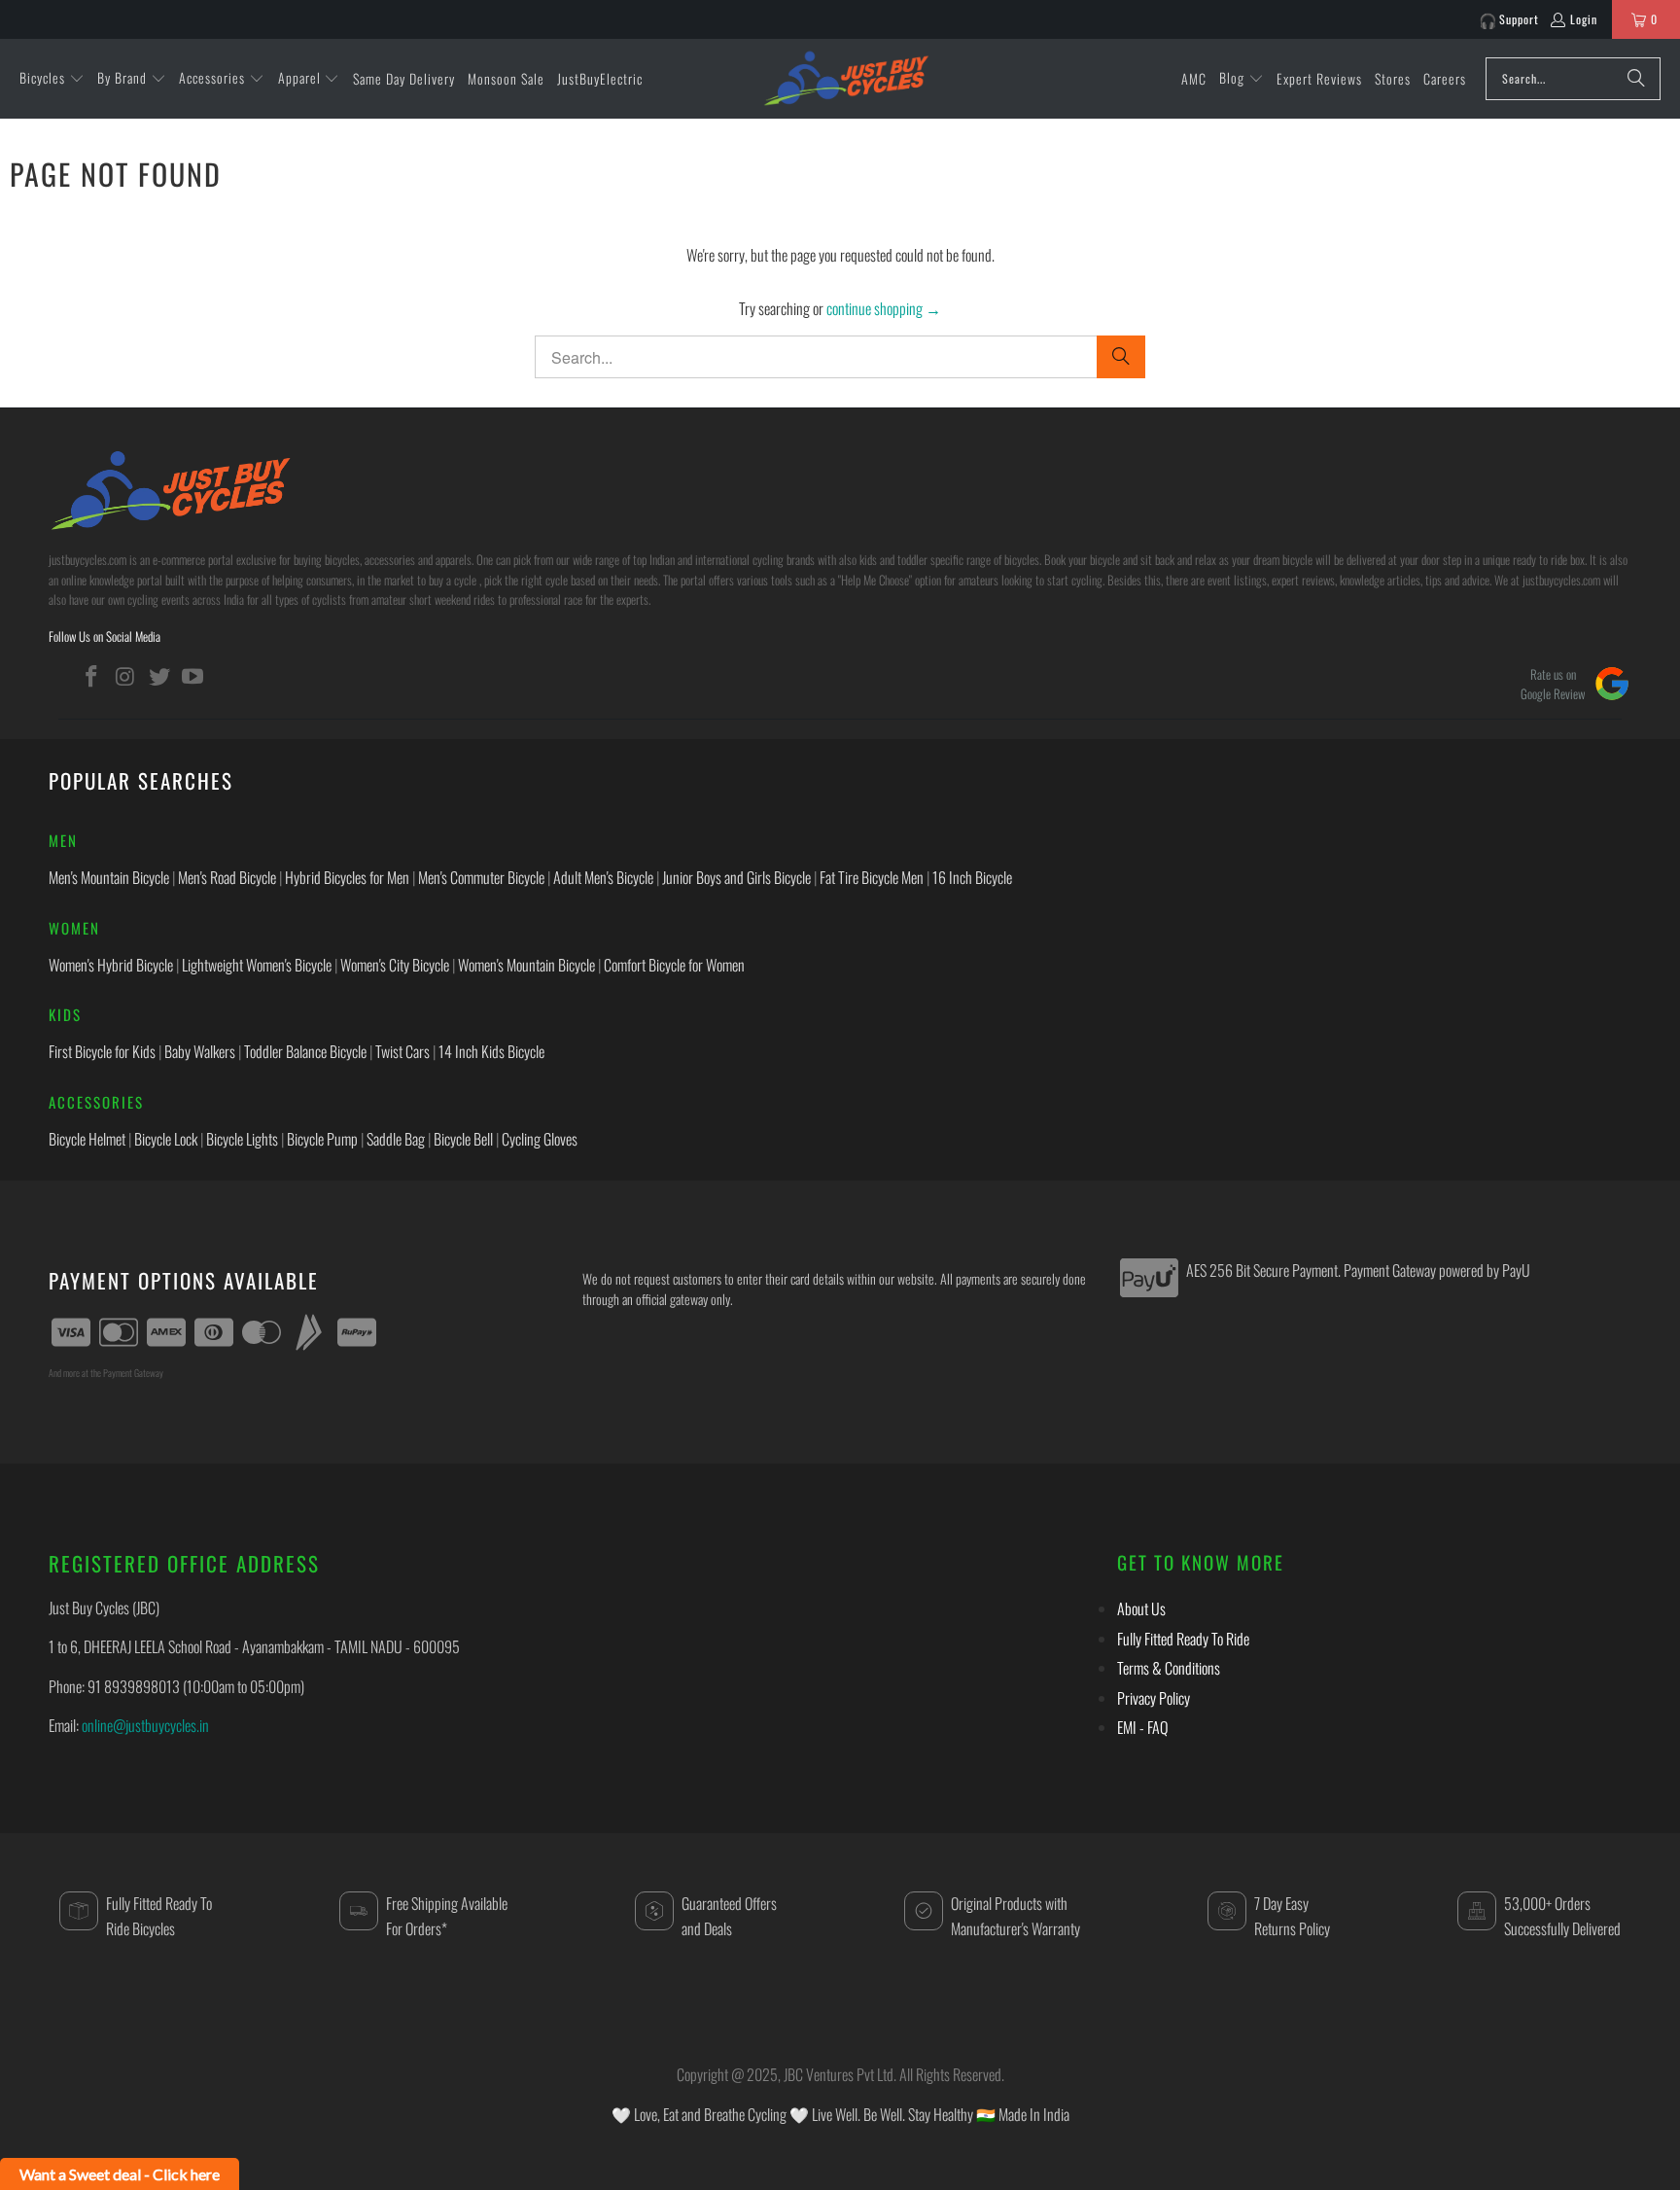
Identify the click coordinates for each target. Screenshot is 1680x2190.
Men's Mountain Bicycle (109, 877)
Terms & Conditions (1169, 1668)
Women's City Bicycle (395, 965)
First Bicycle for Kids (102, 1051)
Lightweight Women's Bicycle (257, 965)
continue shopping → (884, 308)
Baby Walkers (200, 1051)
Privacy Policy (1154, 1698)
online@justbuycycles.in (145, 1725)
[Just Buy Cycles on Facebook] (92, 676)
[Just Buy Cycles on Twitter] (159, 676)
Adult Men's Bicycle (603, 877)
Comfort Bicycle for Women (674, 965)
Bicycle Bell (463, 1139)
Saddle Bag (396, 1139)
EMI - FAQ (1142, 1727)
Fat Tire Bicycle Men (872, 877)
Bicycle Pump (322, 1139)
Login (1584, 19)
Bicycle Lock (166, 1139)
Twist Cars (402, 1051)
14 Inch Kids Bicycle (491, 1051)
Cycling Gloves (540, 1139)
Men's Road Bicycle (227, 877)
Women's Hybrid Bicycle (111, 965)
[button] (52, 79)
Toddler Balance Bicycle (305, 1051)
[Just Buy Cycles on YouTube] (193, 676)
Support (1519, 19)
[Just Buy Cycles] (846, 78)
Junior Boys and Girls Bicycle (736, 877)
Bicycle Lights (242, 1139)
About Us (1141, 1608)
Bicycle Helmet (87, 1139)
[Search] (1636, 79)
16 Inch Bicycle (972, 877)
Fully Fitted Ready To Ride (1183, 1639)
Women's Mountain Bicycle (526, 965)
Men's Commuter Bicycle (481, 877)
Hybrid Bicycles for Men (347, 877)
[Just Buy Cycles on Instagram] (126, 676)
